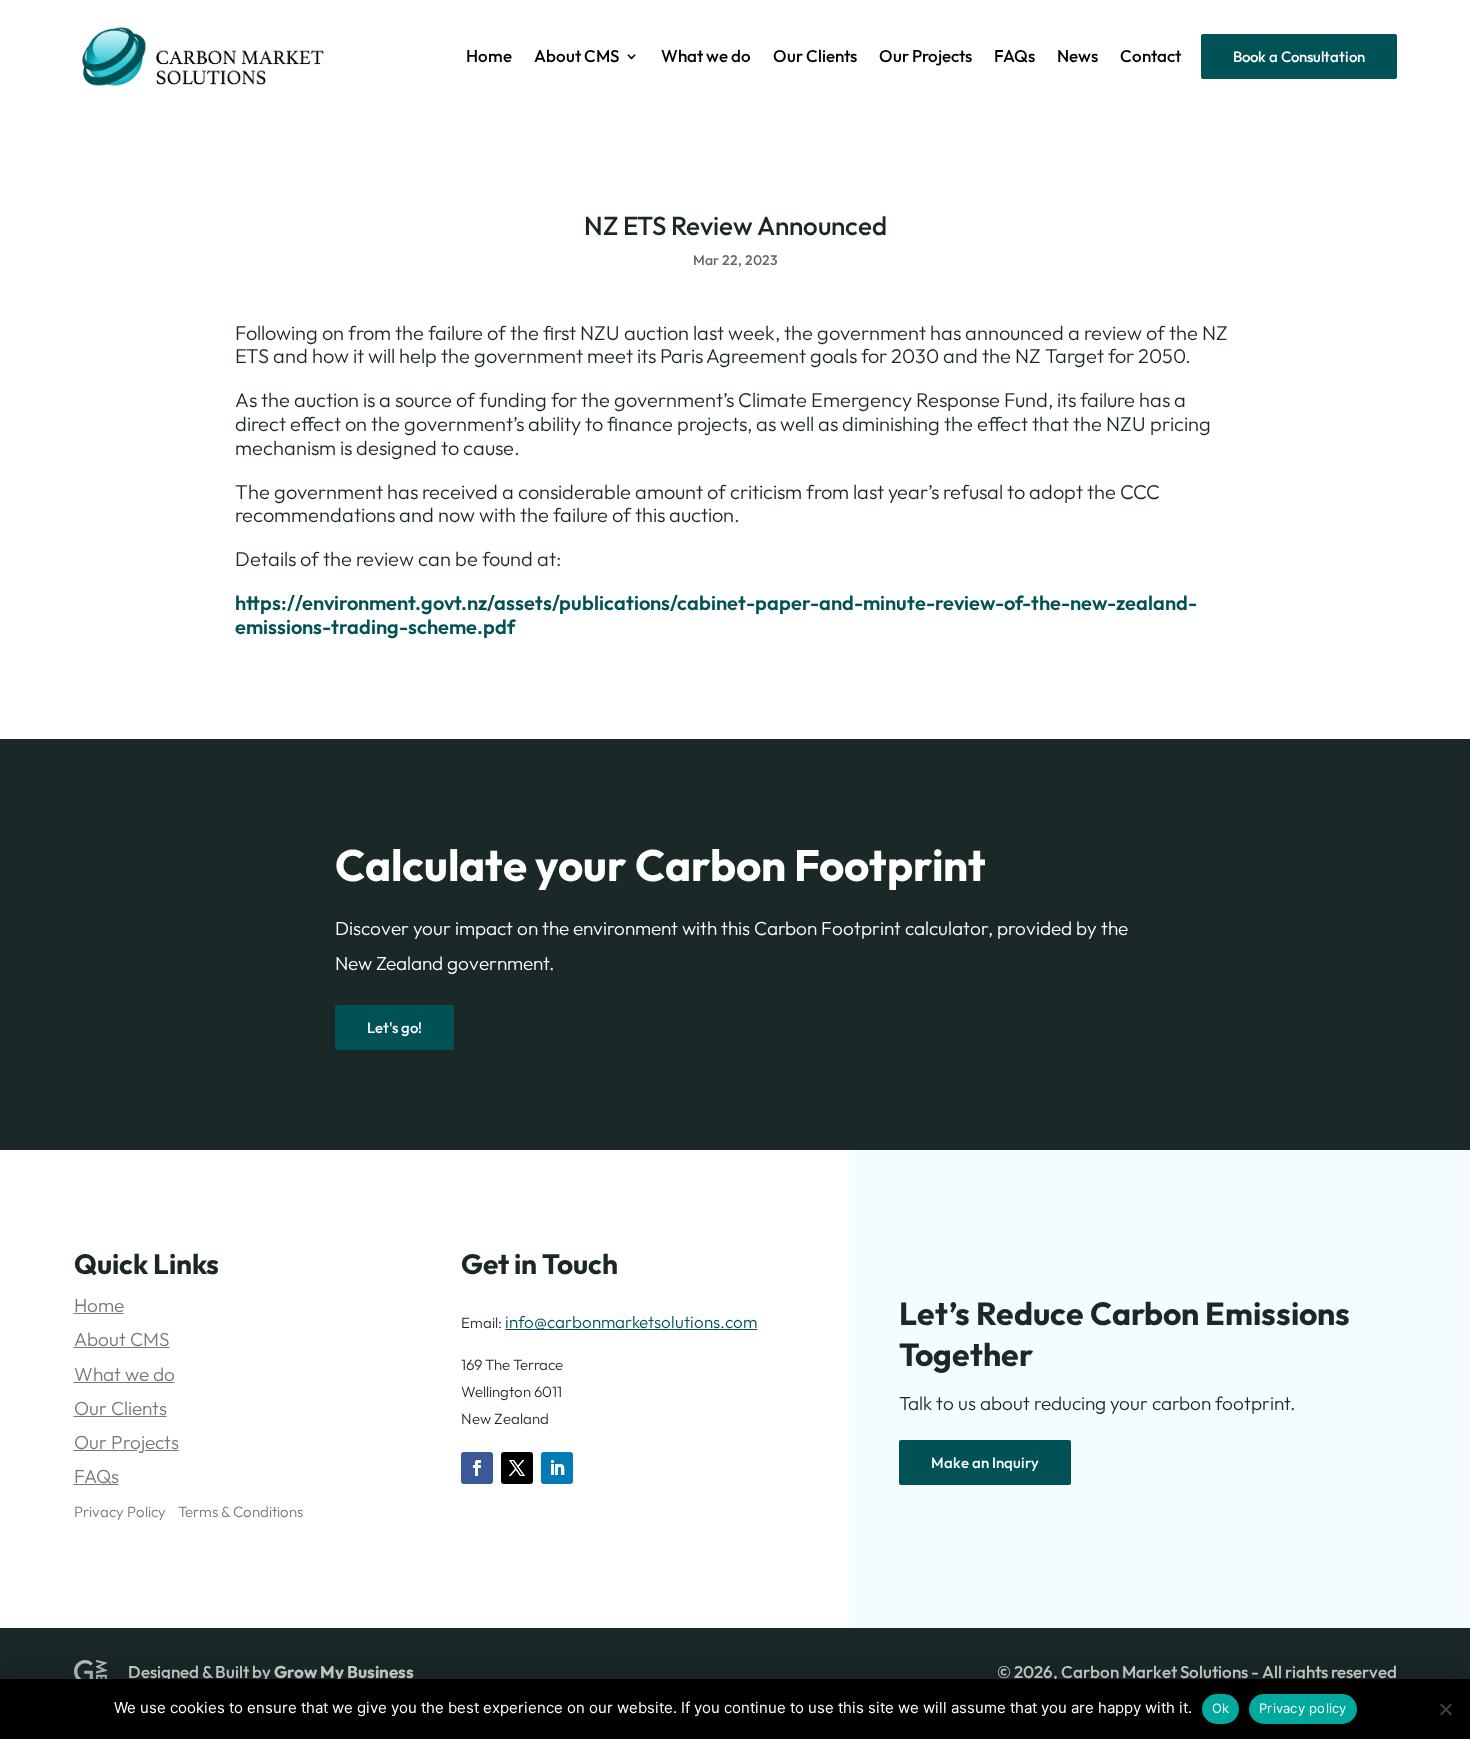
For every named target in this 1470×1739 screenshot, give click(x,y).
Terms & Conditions (240, 1511)
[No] (1445, 1709)
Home (489, 57)
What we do (706, 57)
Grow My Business (344, 1671)
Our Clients (815, 57)
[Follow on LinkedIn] (557, 1468)
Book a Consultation (1299, 56)
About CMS (576, 57)
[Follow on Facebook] (477, 1468)
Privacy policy (1303, 1708)
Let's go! (394, 1027)
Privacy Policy (120, 1511)
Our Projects (925, 57)
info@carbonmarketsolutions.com (631, 1321)
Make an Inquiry (985, 1462)
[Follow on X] (517, 1468)
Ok (1221, 1708)
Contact (1150, 57)
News (1077, 57)
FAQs (1014, 57)
